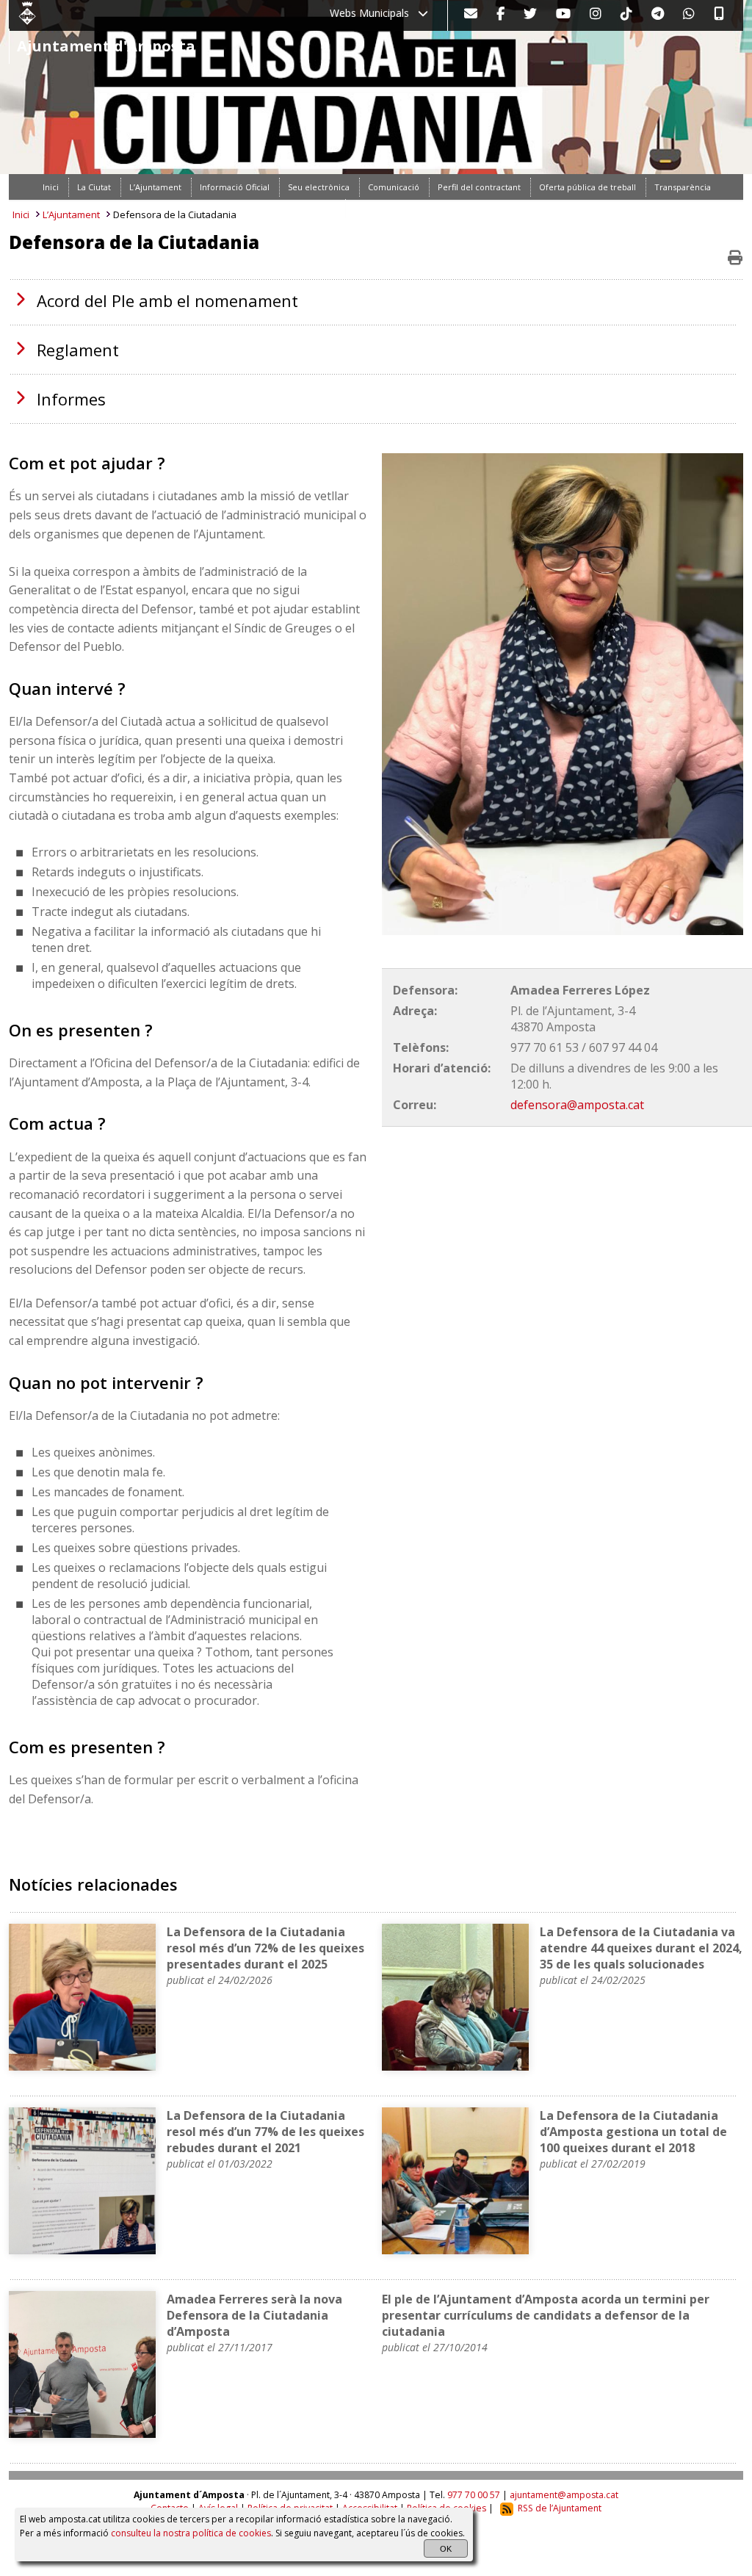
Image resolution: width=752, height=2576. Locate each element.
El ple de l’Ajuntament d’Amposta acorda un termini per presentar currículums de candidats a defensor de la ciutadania (546, 2315)
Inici (21, 214)
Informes (71, 399)
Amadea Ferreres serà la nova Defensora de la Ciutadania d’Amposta (254, 2315)
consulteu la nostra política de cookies (191, 2533)
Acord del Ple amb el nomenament (167, 300)
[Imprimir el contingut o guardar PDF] (735, 258)
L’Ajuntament (71, 214)
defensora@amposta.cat (577, 1105)
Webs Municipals (374, 13)
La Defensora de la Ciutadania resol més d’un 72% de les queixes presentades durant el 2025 (265, 1948)
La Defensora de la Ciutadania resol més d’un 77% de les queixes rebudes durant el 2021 (265, 2132)
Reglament (78, 350)
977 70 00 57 (474, 2495)
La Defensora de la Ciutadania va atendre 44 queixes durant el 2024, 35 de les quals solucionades (641, 1948)
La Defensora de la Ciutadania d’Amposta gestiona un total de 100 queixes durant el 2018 (633, 2132)
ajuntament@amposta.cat (564, 2495)
